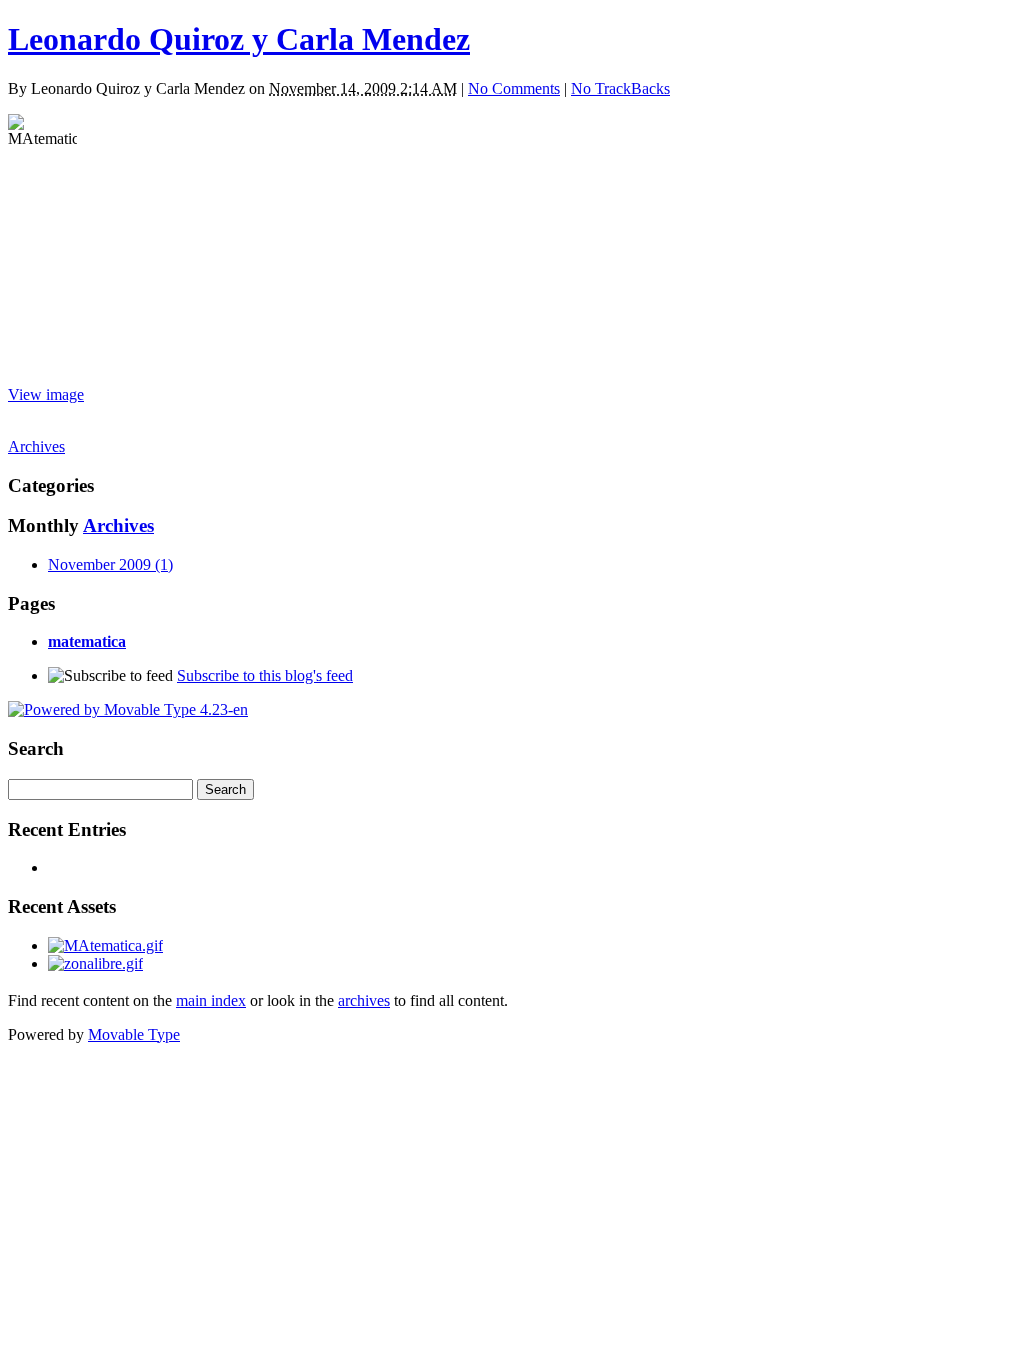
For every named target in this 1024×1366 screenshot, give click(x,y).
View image (46, 394)
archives (364, 1000)
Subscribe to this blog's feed (265, 675)
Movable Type (134, 1034)
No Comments (514, 88)
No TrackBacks (620, 88)
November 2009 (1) (110, 564)
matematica (87, 641)
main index (211, 1000)
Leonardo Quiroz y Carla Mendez (239, 39)
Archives (36, 446)
